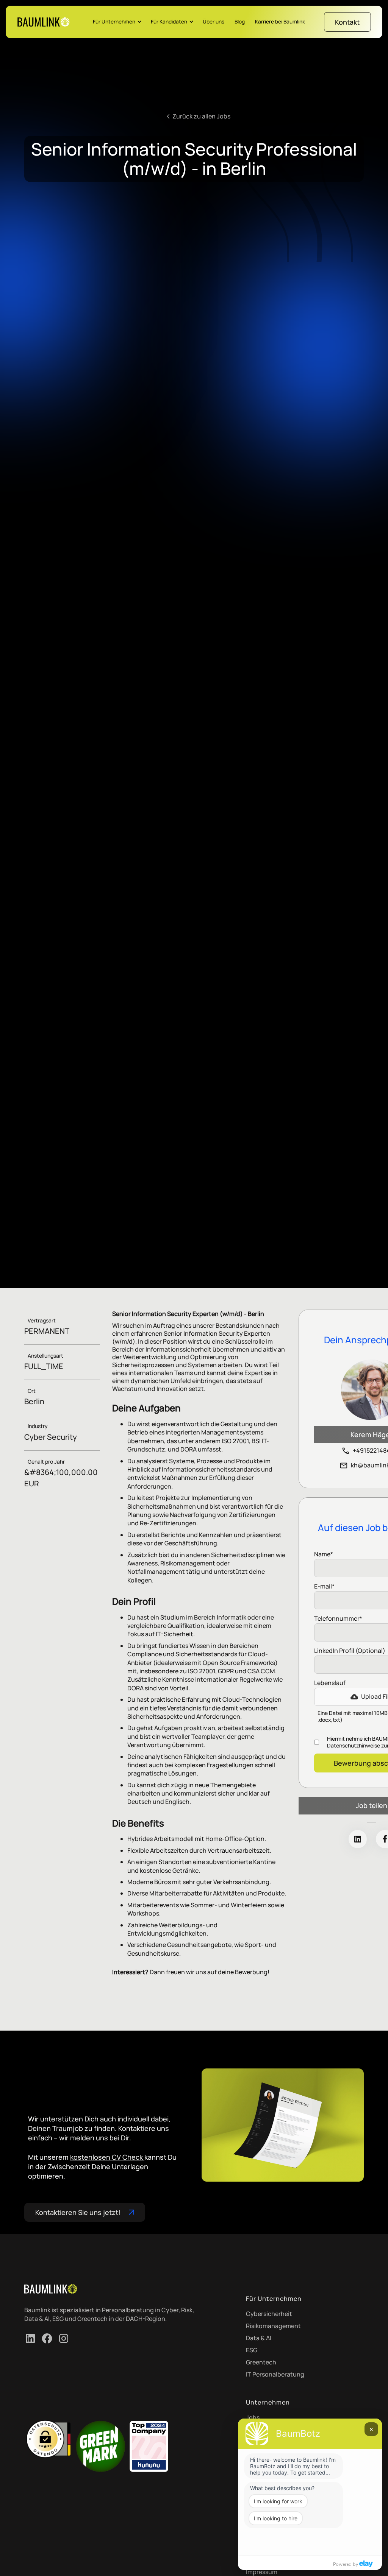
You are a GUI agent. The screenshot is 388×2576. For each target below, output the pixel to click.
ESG (252, 2350)
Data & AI (259, 2338)
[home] (44, 22)
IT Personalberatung (275, 2374)
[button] (117, 22)
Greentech (261, 2362)
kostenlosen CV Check (107, 2157)
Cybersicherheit (269, 2314)
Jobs (253, 2417)
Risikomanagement (273, 2326)
